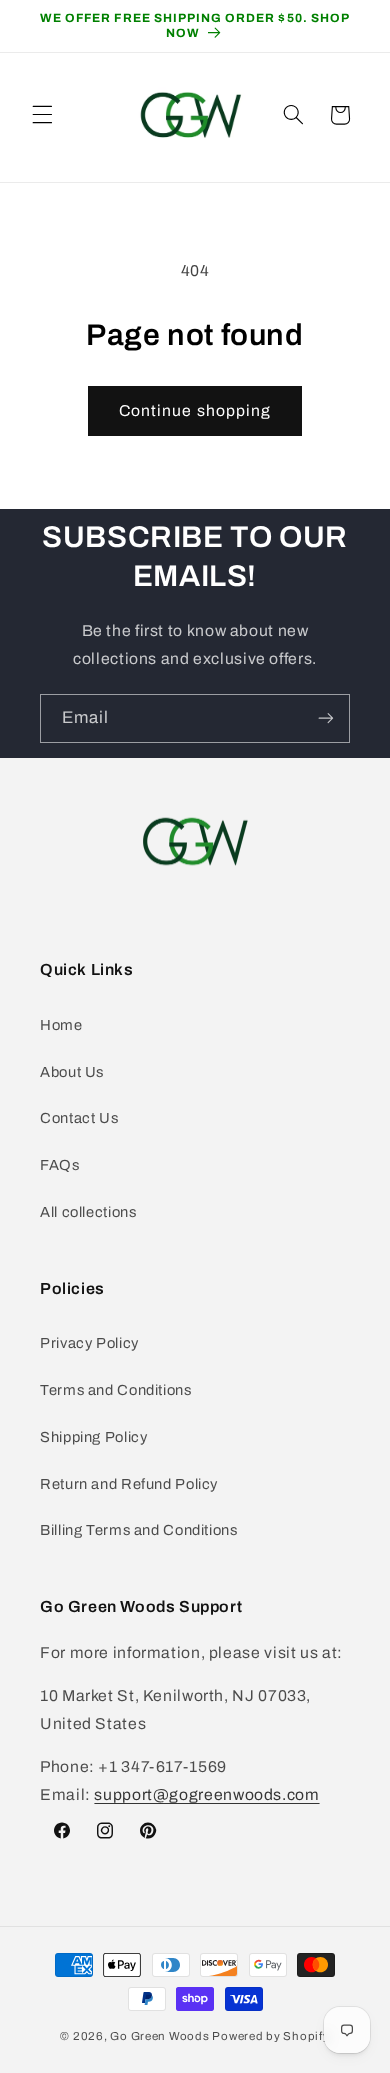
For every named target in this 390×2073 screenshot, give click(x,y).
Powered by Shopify (270, 2036)
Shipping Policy (93, 1437)
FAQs (60, 1165)
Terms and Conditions (116, 1390)
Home (61, 1025)
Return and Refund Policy (129, 1484)
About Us (72, 1072)
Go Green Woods (161, 2036)
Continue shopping (195, 410)
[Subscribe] (326, 718)
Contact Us (79, 1118)
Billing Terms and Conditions (139, 1530)
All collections (88, 1212)
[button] (42, 115)
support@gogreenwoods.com (206, 1794)
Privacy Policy (89, 1343)
